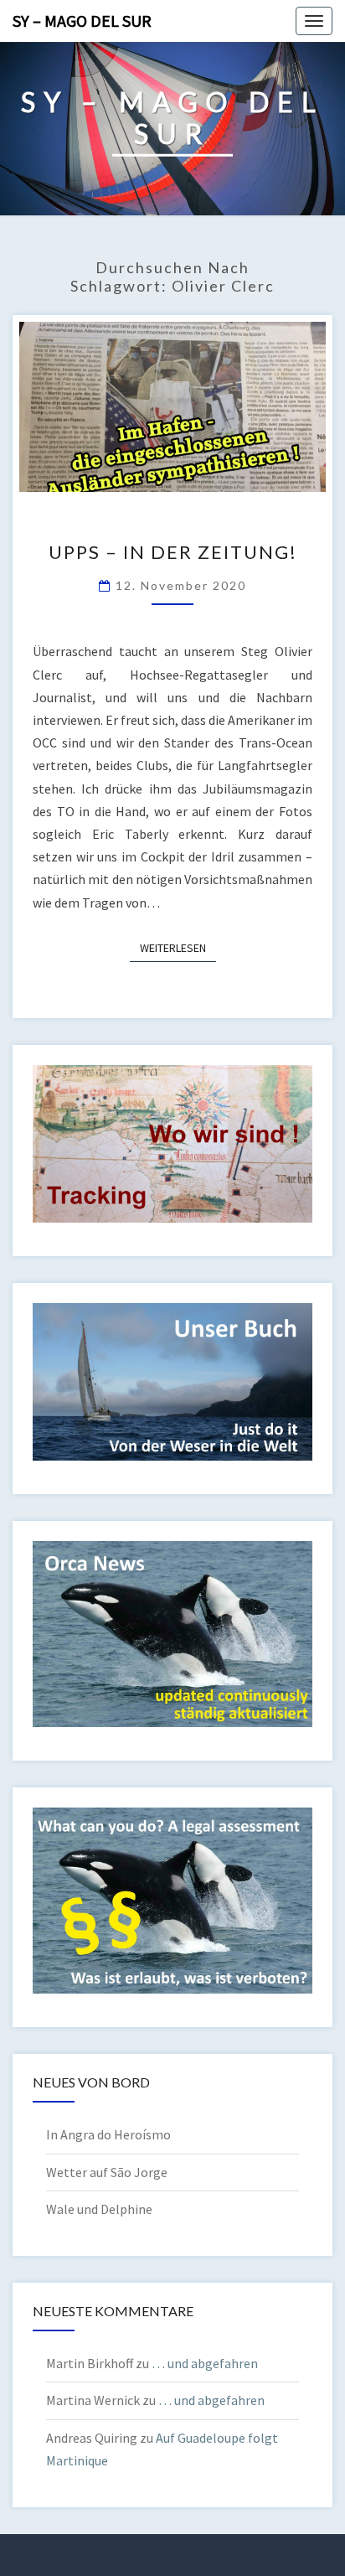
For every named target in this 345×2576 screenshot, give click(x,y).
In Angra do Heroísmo (108, 2134)
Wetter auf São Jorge (107, 2172)
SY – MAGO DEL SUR (82, 21)
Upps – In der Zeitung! (173, 552)
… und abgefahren (205, 2363)
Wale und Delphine (99, 2209)
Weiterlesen (178, 947)
